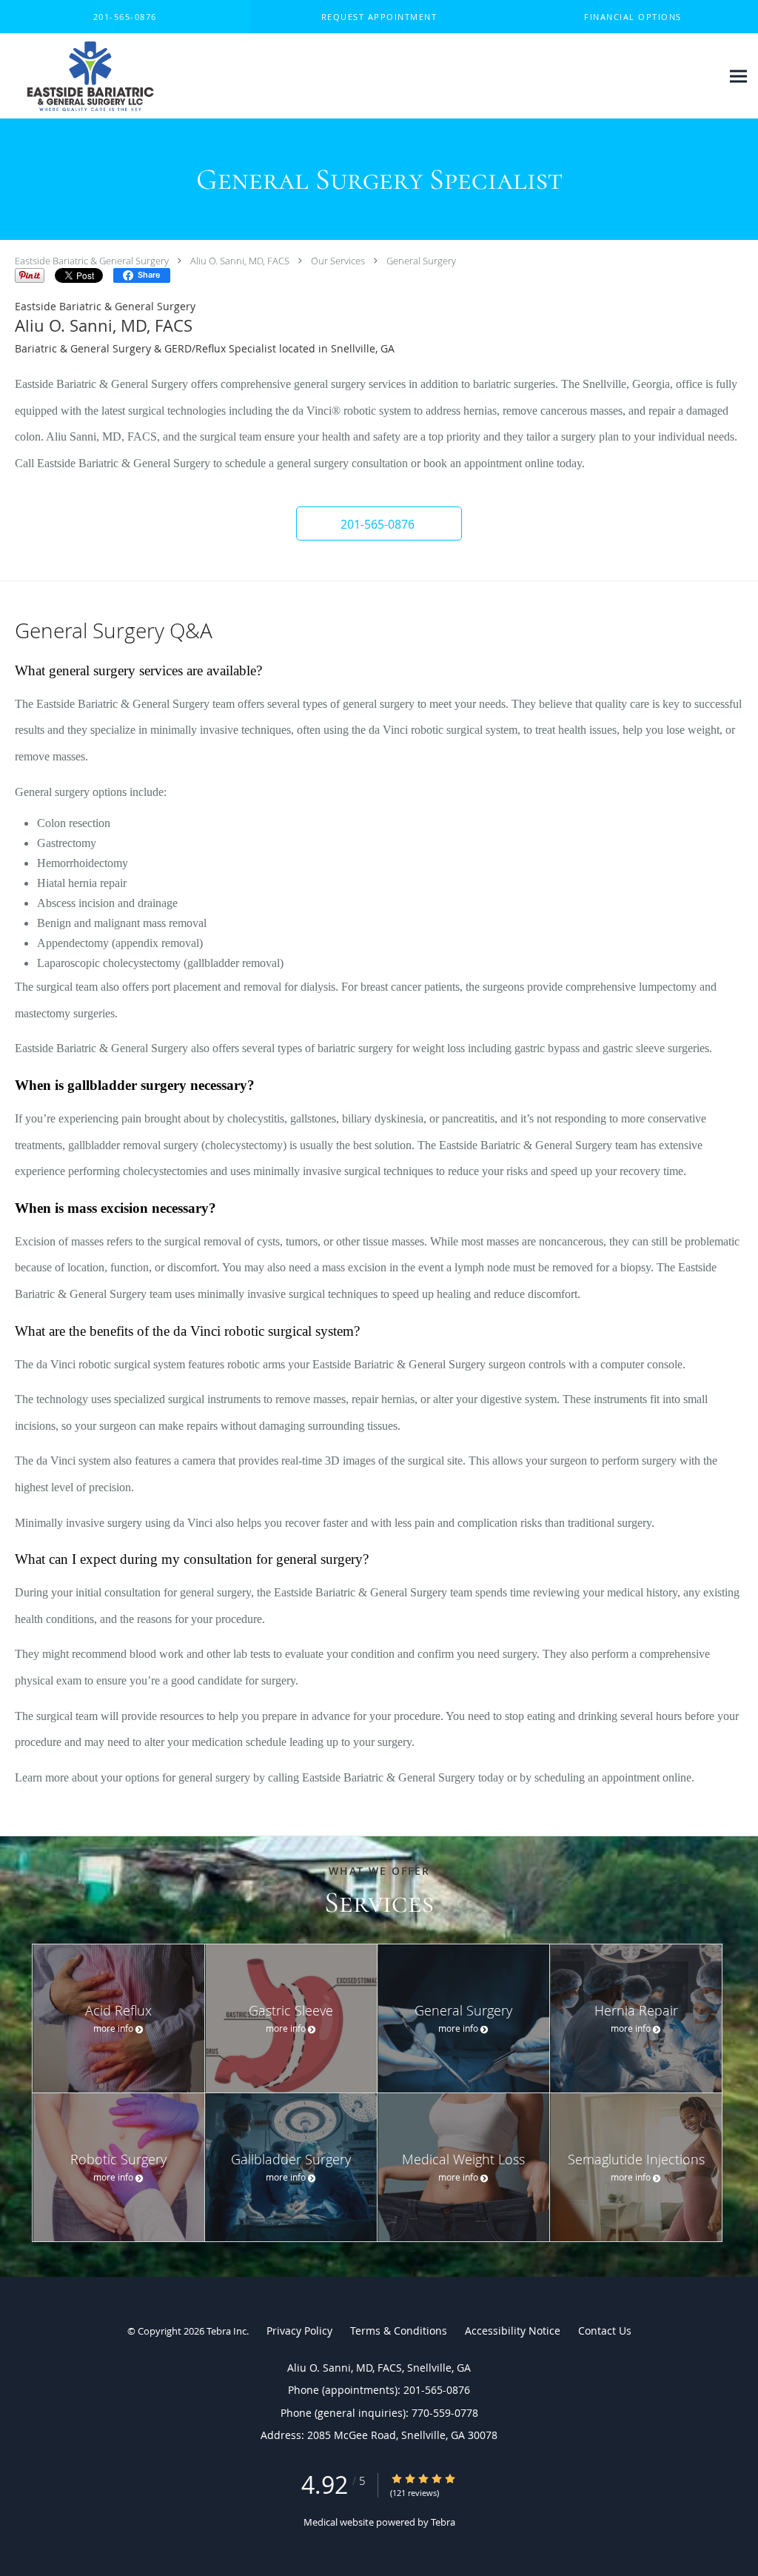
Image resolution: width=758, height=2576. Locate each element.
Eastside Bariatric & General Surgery (92, 261)
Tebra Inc (227, 2331)
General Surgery (421, 261)
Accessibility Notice (513, 2331)
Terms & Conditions (399, 2331)
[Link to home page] (87, 76)
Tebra (443, 2522)
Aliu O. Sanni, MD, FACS (240, 261)
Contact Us (605, 2331)
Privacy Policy (299, 2331)
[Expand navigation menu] (738, 77)
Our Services (338, 261)
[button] (379, 17)
